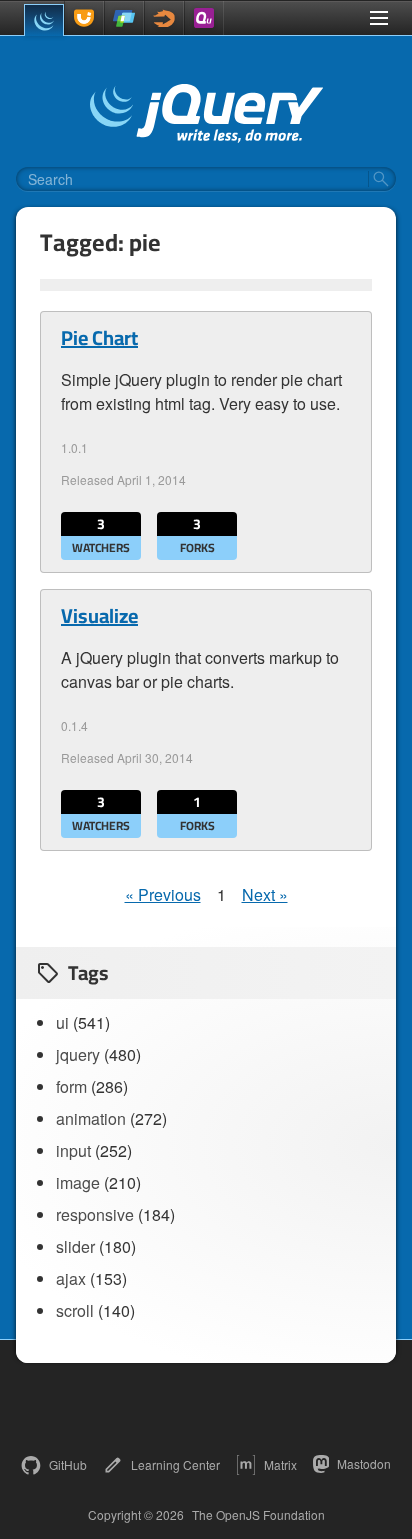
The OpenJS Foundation (258, 1515)
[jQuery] (44, 20)
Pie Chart (99, 338)
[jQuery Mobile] (124, 18)
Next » (265, 894)
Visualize (99, 616)
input (73, 1150)
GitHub (68, 1464)
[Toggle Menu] (379, 18)
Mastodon (364, 1463)
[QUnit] (204, 18)
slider (75, 1246)
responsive (95, 1214)
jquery (78, 1054)
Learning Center (175, 1464)
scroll (75, 1310)
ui (62, 1022)
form (71, 1086)
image (78, 1182)
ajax (71, 1278)
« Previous (163, 894)
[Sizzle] (164, 18)
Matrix (280, 1464)
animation (91, 1118)
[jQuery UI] (84, 18)
